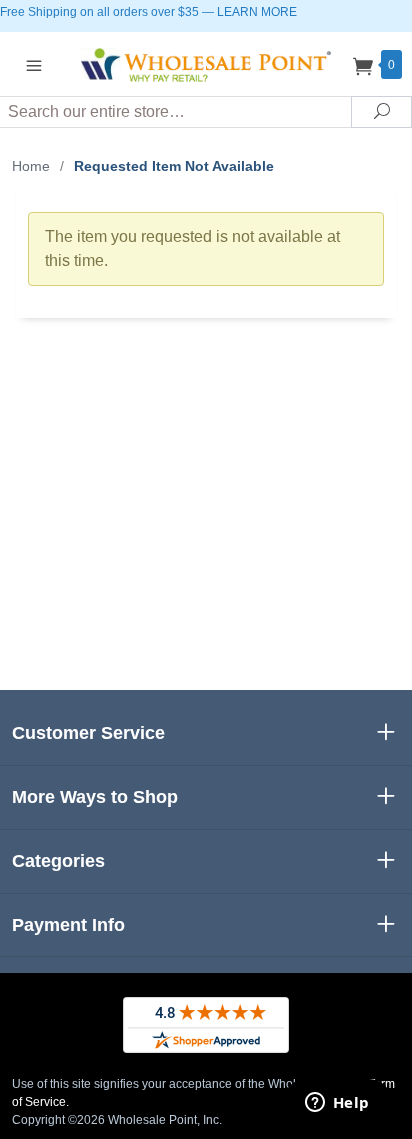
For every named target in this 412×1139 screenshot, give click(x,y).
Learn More (257, 12)
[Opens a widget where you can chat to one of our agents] (337, 1104)
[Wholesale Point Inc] (206, 63)
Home (31, 166)
